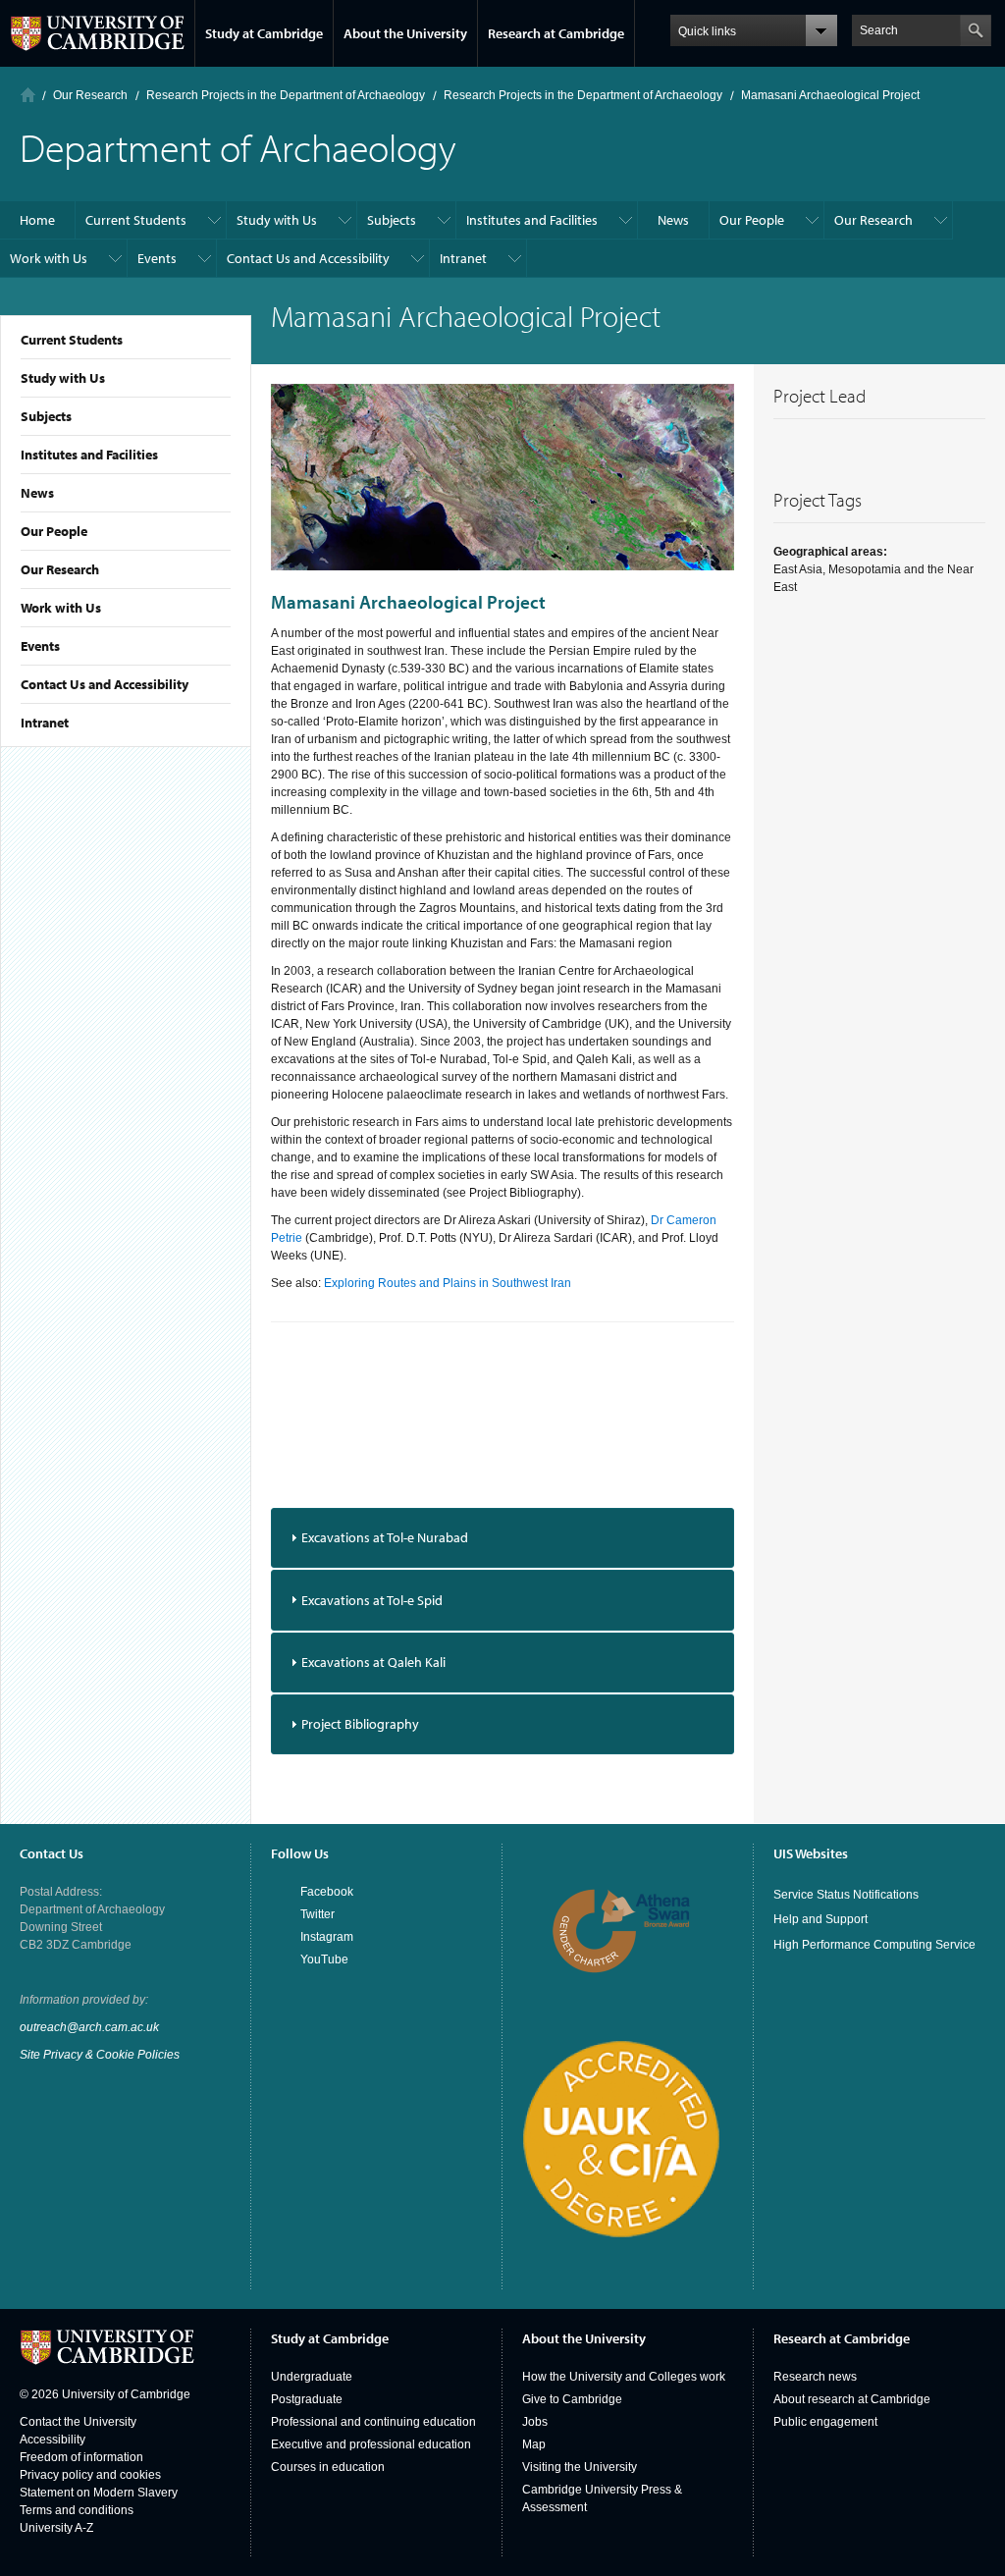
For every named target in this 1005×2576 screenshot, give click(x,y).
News (37, 493)
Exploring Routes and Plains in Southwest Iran (448, 1283)
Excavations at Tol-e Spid (372, 1600)
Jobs (535, 2422)
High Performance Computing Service (874, 1945)
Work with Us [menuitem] (49, 258)
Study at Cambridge (264, 33)
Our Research (60, 569)
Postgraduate (307, 2399)
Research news (815, 2377)
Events (40, 646)
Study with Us (63, 378)
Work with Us (61, 608)
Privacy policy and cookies (90, 2475)
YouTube (324, 1959)
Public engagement (825, 2422)
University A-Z (56, 2528)
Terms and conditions (77, 2510)
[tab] (502, 1538)
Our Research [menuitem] (873, 220)
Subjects (46, 416)
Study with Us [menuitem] (277, 220)
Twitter (317, 1914)
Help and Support (820, 1919)
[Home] (28, 95)
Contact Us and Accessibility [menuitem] (308, 258)
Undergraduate (312, 2377)
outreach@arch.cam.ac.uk (89, 2027)
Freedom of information (81, 2457)
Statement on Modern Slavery (99, 2493)
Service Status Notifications (846, 1895)
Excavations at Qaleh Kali (373, 1662)
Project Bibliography (360, 1724)
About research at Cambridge (852, 2399)
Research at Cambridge (556, 33)
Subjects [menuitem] (392, 220)
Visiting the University (580, 2467)
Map (534, 2444)
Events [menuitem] (157, 258)
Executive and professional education (371, 2444)
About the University (405, 33)
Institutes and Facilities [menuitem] (532, 220)
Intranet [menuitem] (463, 258)
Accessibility (53, 2440)
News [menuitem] (673, 220)
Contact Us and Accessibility (105, 684)
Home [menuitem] (37, 220)
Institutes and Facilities (89, 455)
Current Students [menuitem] (136, 220)
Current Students (72, 340)
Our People (54, 531)
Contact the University (78, 2422)
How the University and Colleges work (624, 2377)
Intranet (45, 723)
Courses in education (328, 2467)
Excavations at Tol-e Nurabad (385, 1537)
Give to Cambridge (572, 2399)
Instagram (327, 1937)
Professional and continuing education (373, 2422)
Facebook (327, 1892)
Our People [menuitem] (752, 220)
